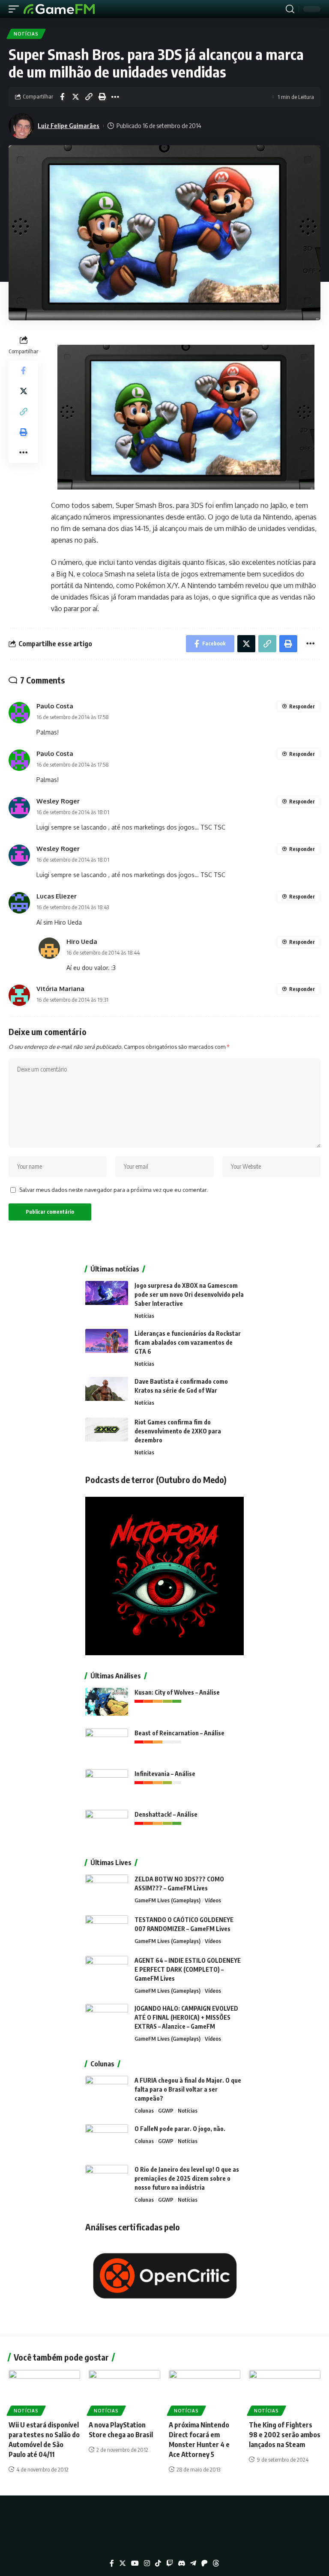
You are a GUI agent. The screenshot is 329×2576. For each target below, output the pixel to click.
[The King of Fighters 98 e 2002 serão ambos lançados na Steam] (285, 2391)
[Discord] (182, 2563)
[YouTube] (135, 2563)
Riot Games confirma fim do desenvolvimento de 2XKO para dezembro (178, 1431)
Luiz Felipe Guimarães (69, 125)
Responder (302, 706)
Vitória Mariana (60, 988)
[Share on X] (75, 97)
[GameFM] (59, 9)
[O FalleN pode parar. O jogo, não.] (107, 2140)
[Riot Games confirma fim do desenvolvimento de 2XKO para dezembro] (107, 1434)
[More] (115, 97)
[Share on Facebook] (62, 97)
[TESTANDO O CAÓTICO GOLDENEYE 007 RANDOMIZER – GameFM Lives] (107, 1931)
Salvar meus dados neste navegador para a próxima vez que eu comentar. (114, 1190)
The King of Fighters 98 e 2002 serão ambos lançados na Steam (285, 2435)
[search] (290, 9)
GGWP (166, 2110)
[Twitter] (123, 2563)
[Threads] (216, 2563)
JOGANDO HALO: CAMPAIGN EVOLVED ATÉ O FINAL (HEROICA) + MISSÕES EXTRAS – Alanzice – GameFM (186, 2017)
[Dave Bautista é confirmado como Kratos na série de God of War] (107, 1393)
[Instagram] (147, 2563)
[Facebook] (112, 2563)
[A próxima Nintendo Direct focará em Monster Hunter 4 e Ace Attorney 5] (205, 2391)
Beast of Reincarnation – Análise (179, 1733)
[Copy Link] (89, 97)
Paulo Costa (55, 706)
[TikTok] (158, 2563)
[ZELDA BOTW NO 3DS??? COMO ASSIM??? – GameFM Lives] (107, 1891)
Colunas (144, 2110)
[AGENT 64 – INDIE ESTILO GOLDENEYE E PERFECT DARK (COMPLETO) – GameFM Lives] (107, 1972)
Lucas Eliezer (57, 896)
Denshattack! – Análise (166, 1814)
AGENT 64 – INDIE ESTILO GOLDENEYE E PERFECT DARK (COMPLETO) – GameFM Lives (188, 1969)
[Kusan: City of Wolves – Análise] (107, 1704)
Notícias (26, 34)
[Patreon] (204, 2563)
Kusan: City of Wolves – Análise (177, 1692)
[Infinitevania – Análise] (107, 1785)
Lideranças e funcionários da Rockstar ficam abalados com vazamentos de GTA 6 (188, 1342)
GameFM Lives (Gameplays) (167, 1900)
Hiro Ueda (82, 941)
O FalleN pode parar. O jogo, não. (180, 2129)
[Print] (102, 97)
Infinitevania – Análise (165, 1774)
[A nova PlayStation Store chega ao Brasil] (124, 2391)
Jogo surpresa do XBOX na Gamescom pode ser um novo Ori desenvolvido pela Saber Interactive (189, 1294)
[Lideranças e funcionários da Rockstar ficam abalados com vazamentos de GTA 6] (107, 1345)
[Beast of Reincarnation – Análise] (107, 1745)
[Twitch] (170, 2563)
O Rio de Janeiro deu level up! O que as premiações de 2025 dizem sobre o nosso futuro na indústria (187, 2178)
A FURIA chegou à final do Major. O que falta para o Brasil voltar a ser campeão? (188, 2089)
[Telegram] (193, 2563)
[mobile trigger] (16, 9)
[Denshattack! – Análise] (107, 1826)
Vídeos (213, 1900)
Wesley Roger (58, 801)
